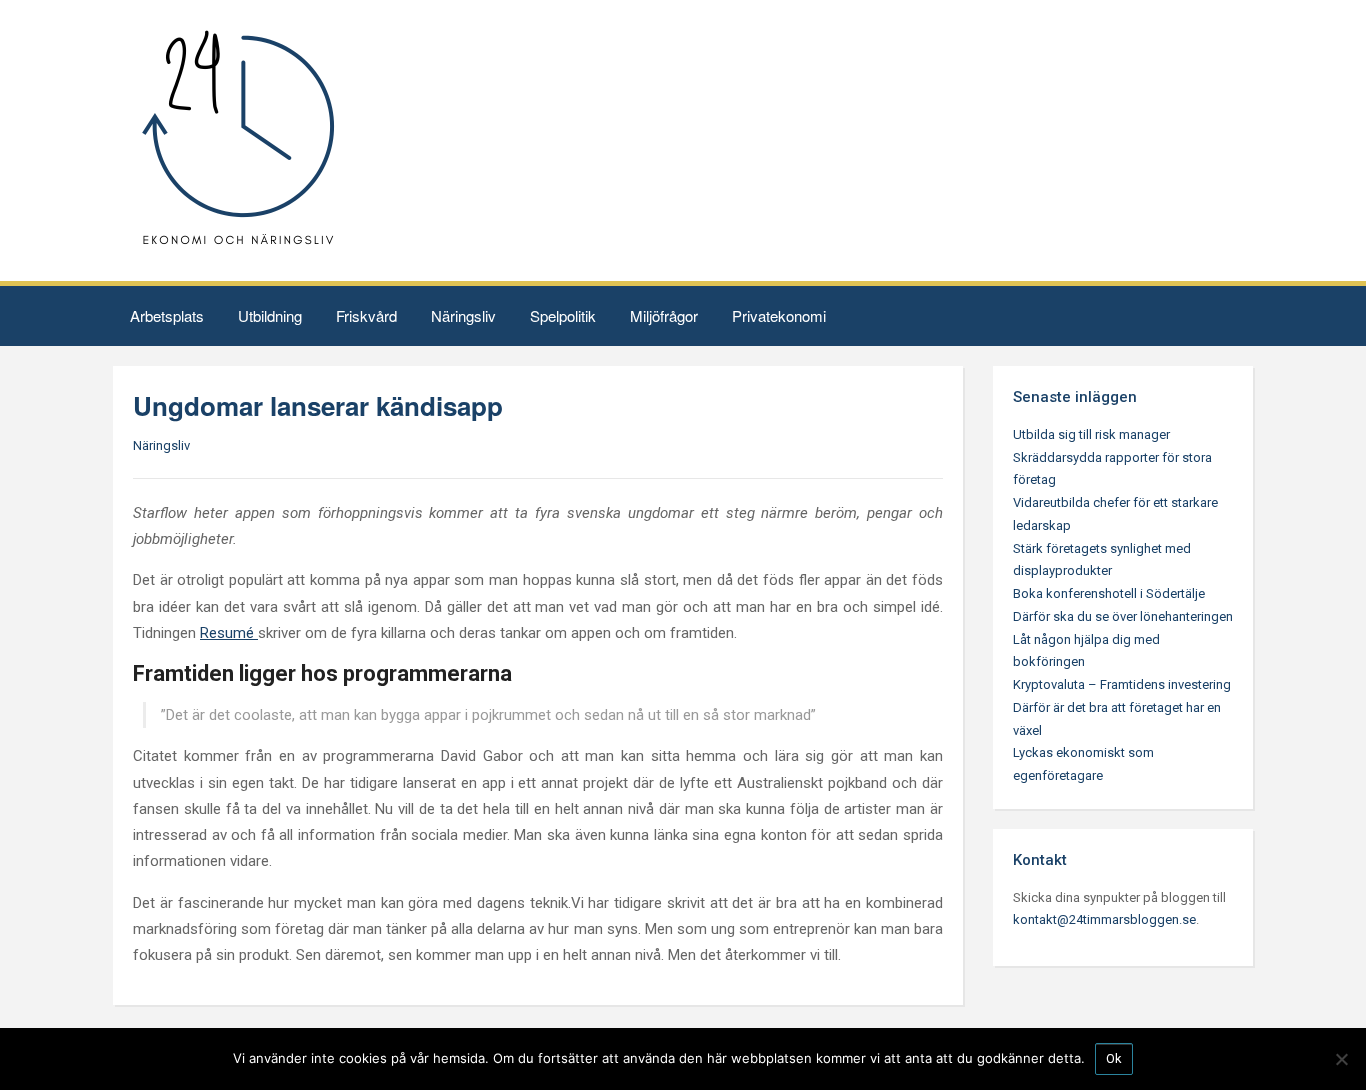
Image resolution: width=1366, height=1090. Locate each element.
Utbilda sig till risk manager (1091, 434)
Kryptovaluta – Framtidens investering (1122, 684)
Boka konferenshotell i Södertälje (1109, 593)
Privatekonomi (779, 315)
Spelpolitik (563, 315)
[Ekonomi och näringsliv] (238, 139)
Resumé (229, 633)
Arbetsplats (167, 315)
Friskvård (366, 315)
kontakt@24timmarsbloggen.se (1104, 919)
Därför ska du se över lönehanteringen (1123, 616)
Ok (1114, 1058)
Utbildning (270, 315)
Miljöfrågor (664, 315)
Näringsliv (463, 315)
